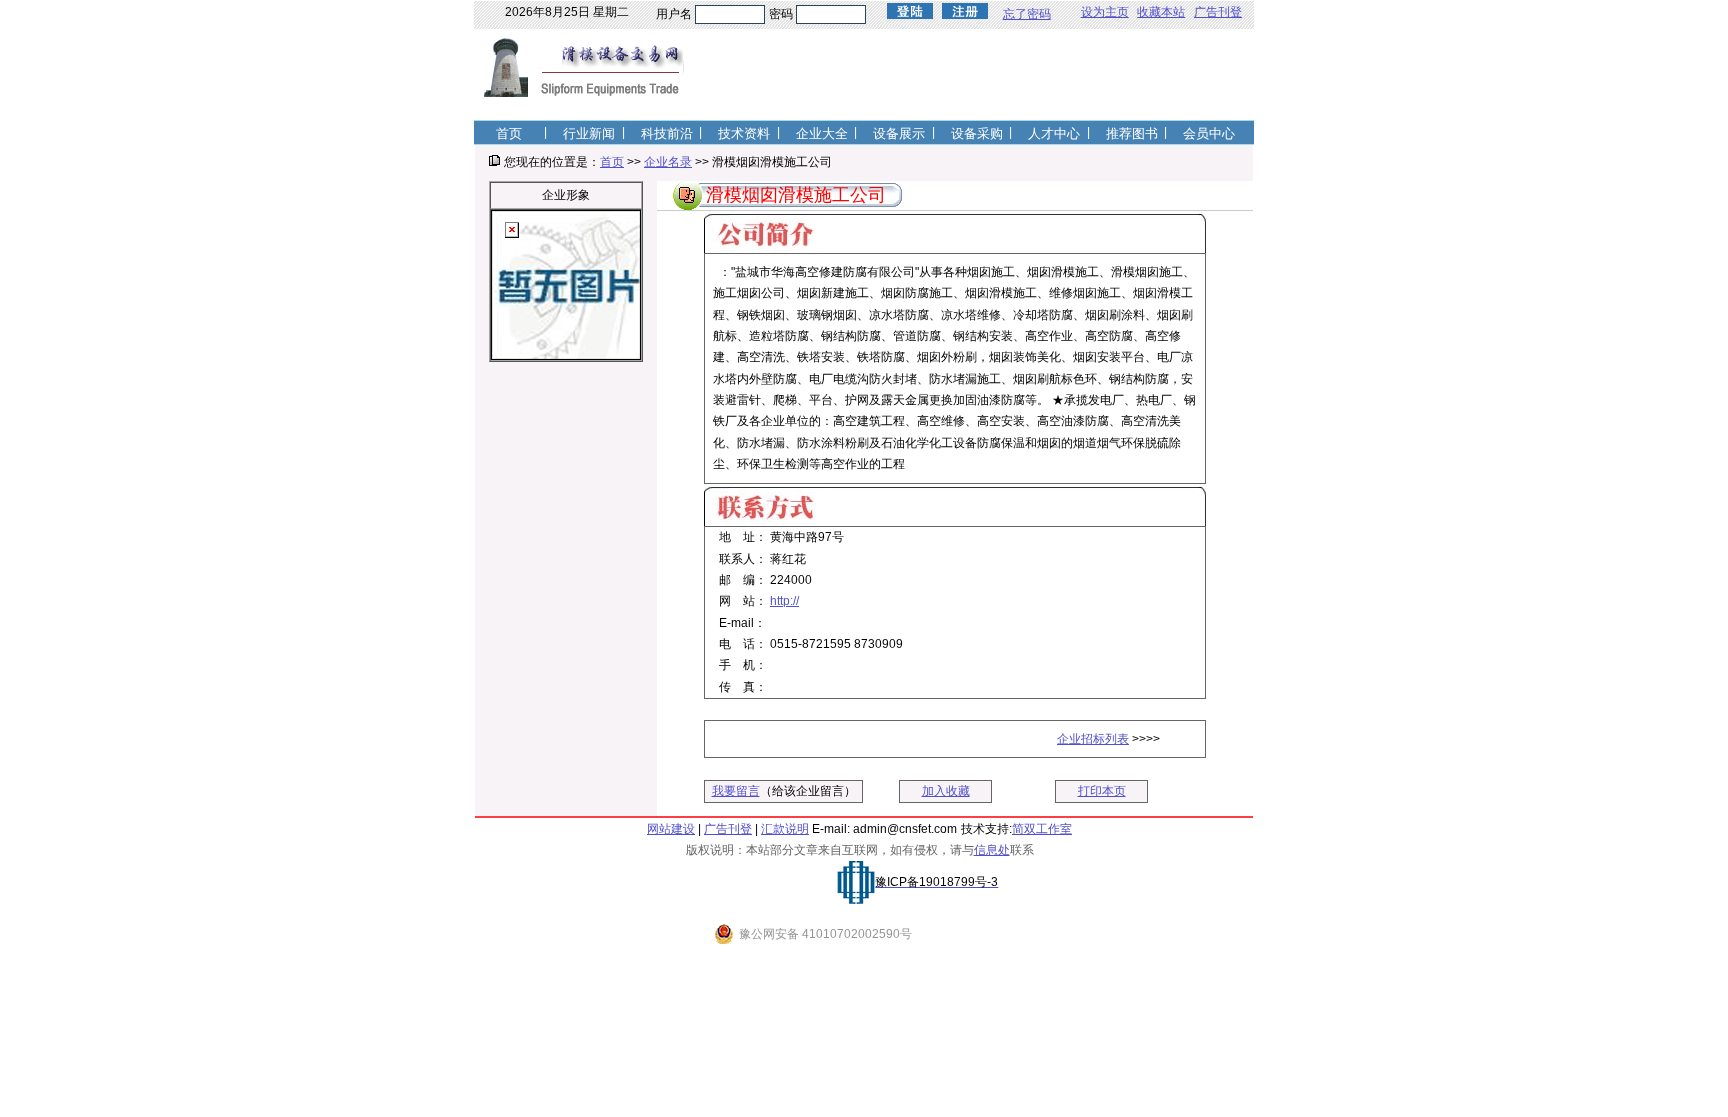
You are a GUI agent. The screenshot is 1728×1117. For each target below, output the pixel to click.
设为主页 (1105, 12)
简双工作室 (1042, 829)
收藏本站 (1161, 12)
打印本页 (1102, 791)
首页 (612, 162)
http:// (784, 601)
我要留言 (736, 791)
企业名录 (668, 162)
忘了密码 (1027, 14)
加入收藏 (946, 791)
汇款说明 (785, 829)
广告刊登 (1218, 12)
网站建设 (671, 829)
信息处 (992, 850)
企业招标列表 (1093, 739)
